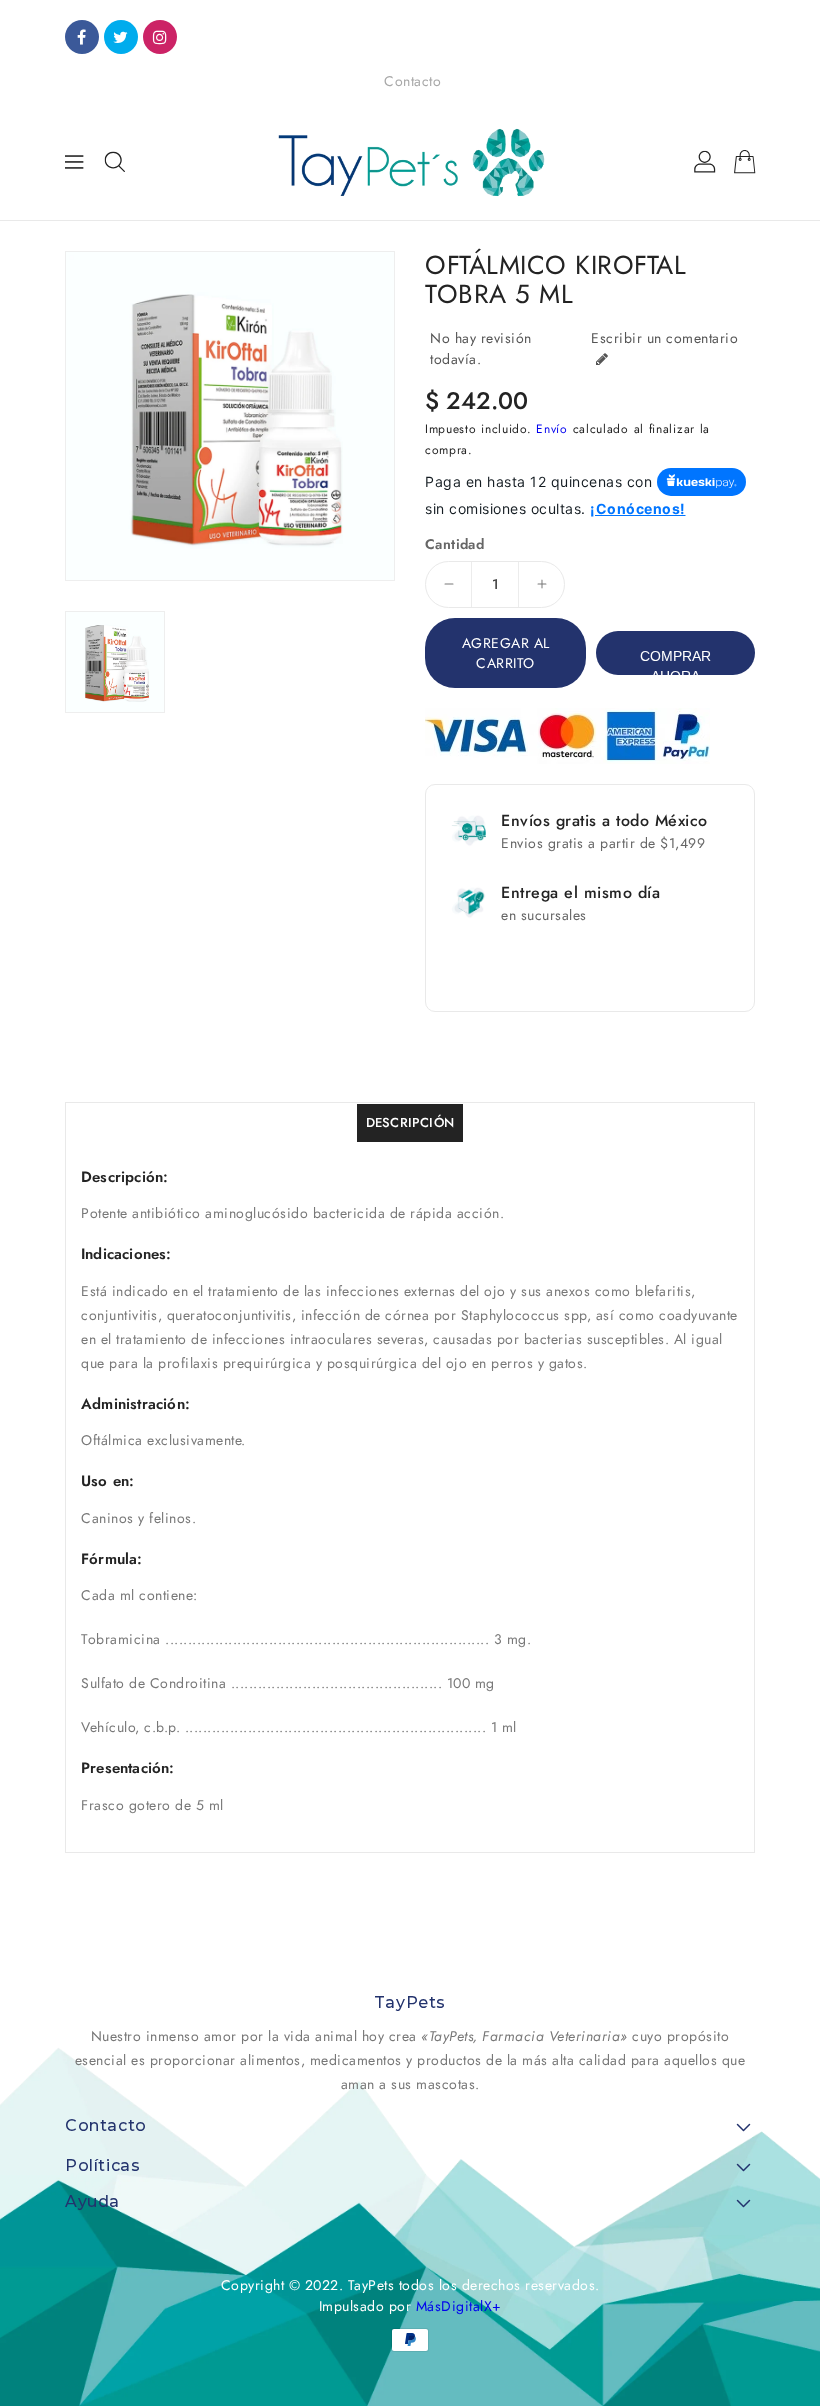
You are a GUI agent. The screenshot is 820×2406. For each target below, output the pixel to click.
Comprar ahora (675, 661)
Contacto (412, 81)
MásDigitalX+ (459, 2306)
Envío (552, 429)
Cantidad (454, 544)
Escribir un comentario (664, 338)
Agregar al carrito (506, 653)
